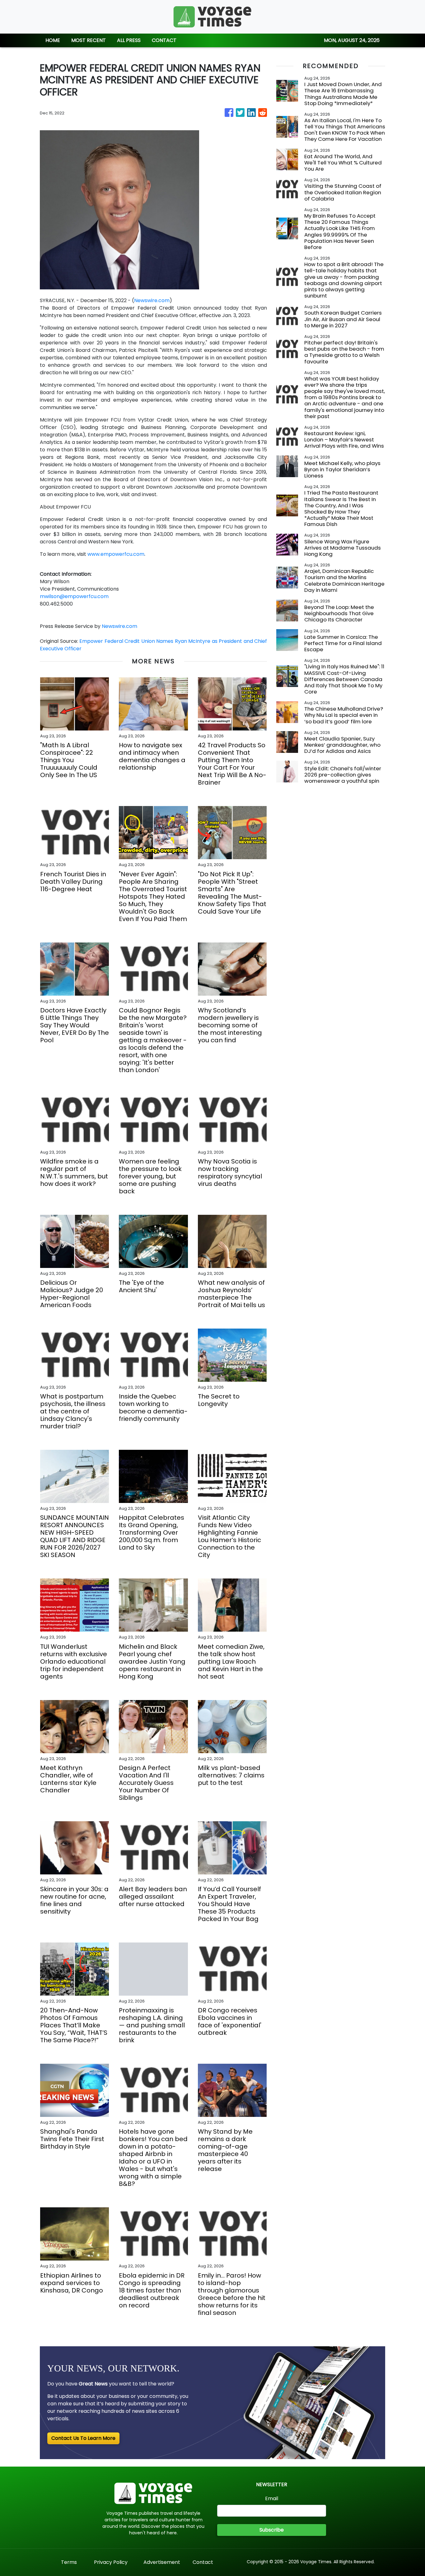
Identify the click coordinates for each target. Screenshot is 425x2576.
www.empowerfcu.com (116, 554)
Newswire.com (152, 300)
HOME (53, 40)
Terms (69, 2562)
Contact (203, 2562)
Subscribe (272, 2530)
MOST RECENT (89, 40)
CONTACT (164, 40)
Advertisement (162, 2562)
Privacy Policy (111, 2562)
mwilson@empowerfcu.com (74, 596)
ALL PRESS (129, 40)
